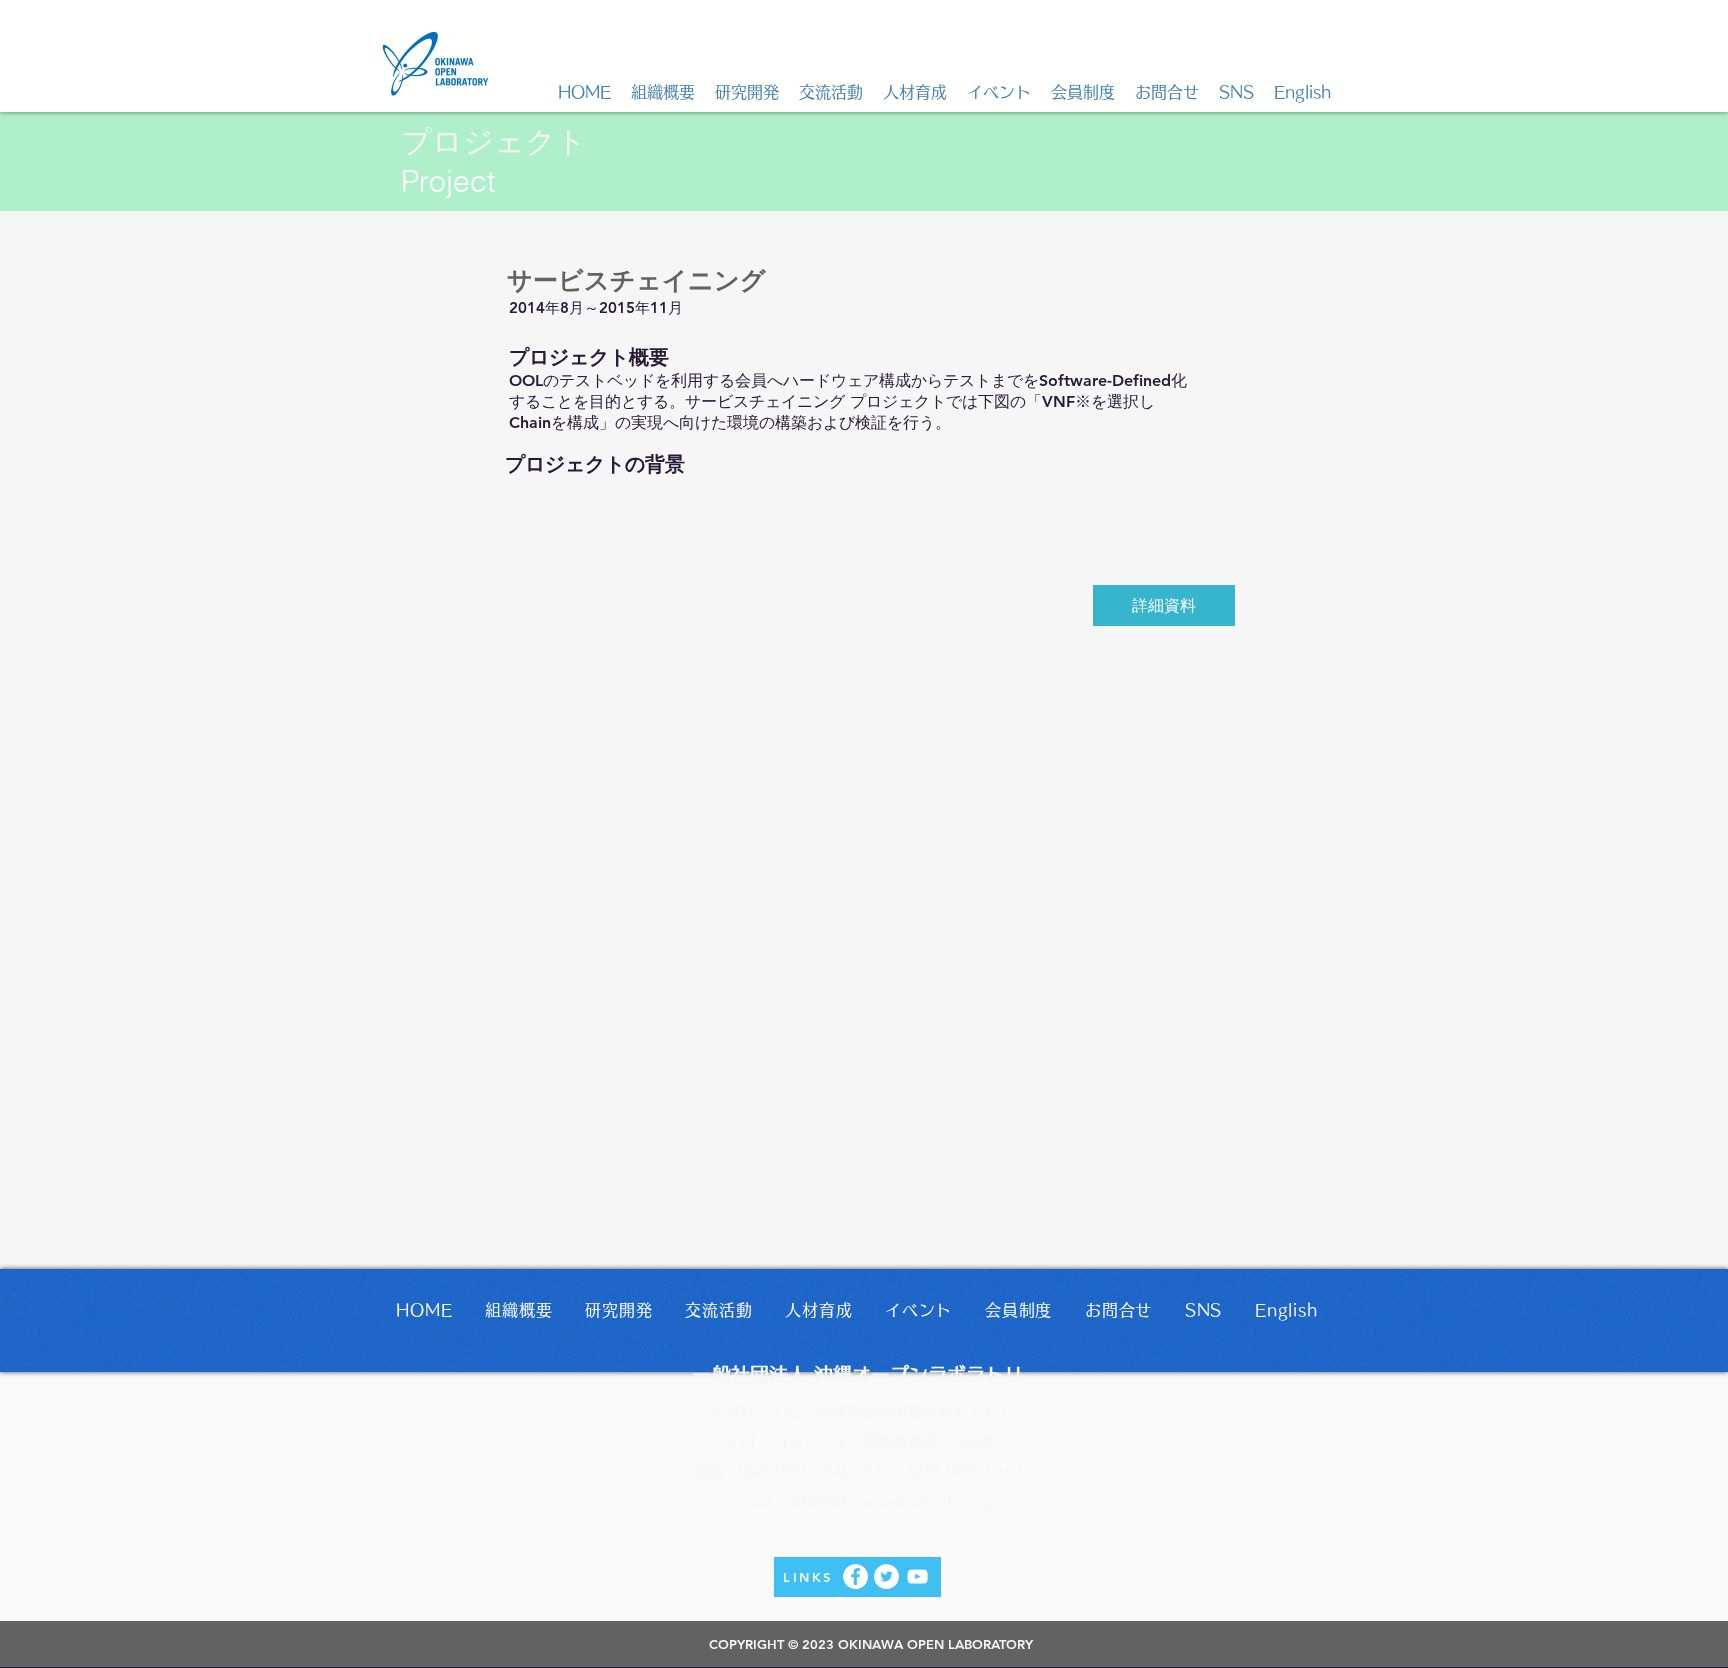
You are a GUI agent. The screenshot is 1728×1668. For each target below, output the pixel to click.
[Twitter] (886, 1576)
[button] (663, 92)
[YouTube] (917, 1576)
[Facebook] (855, 1576)
